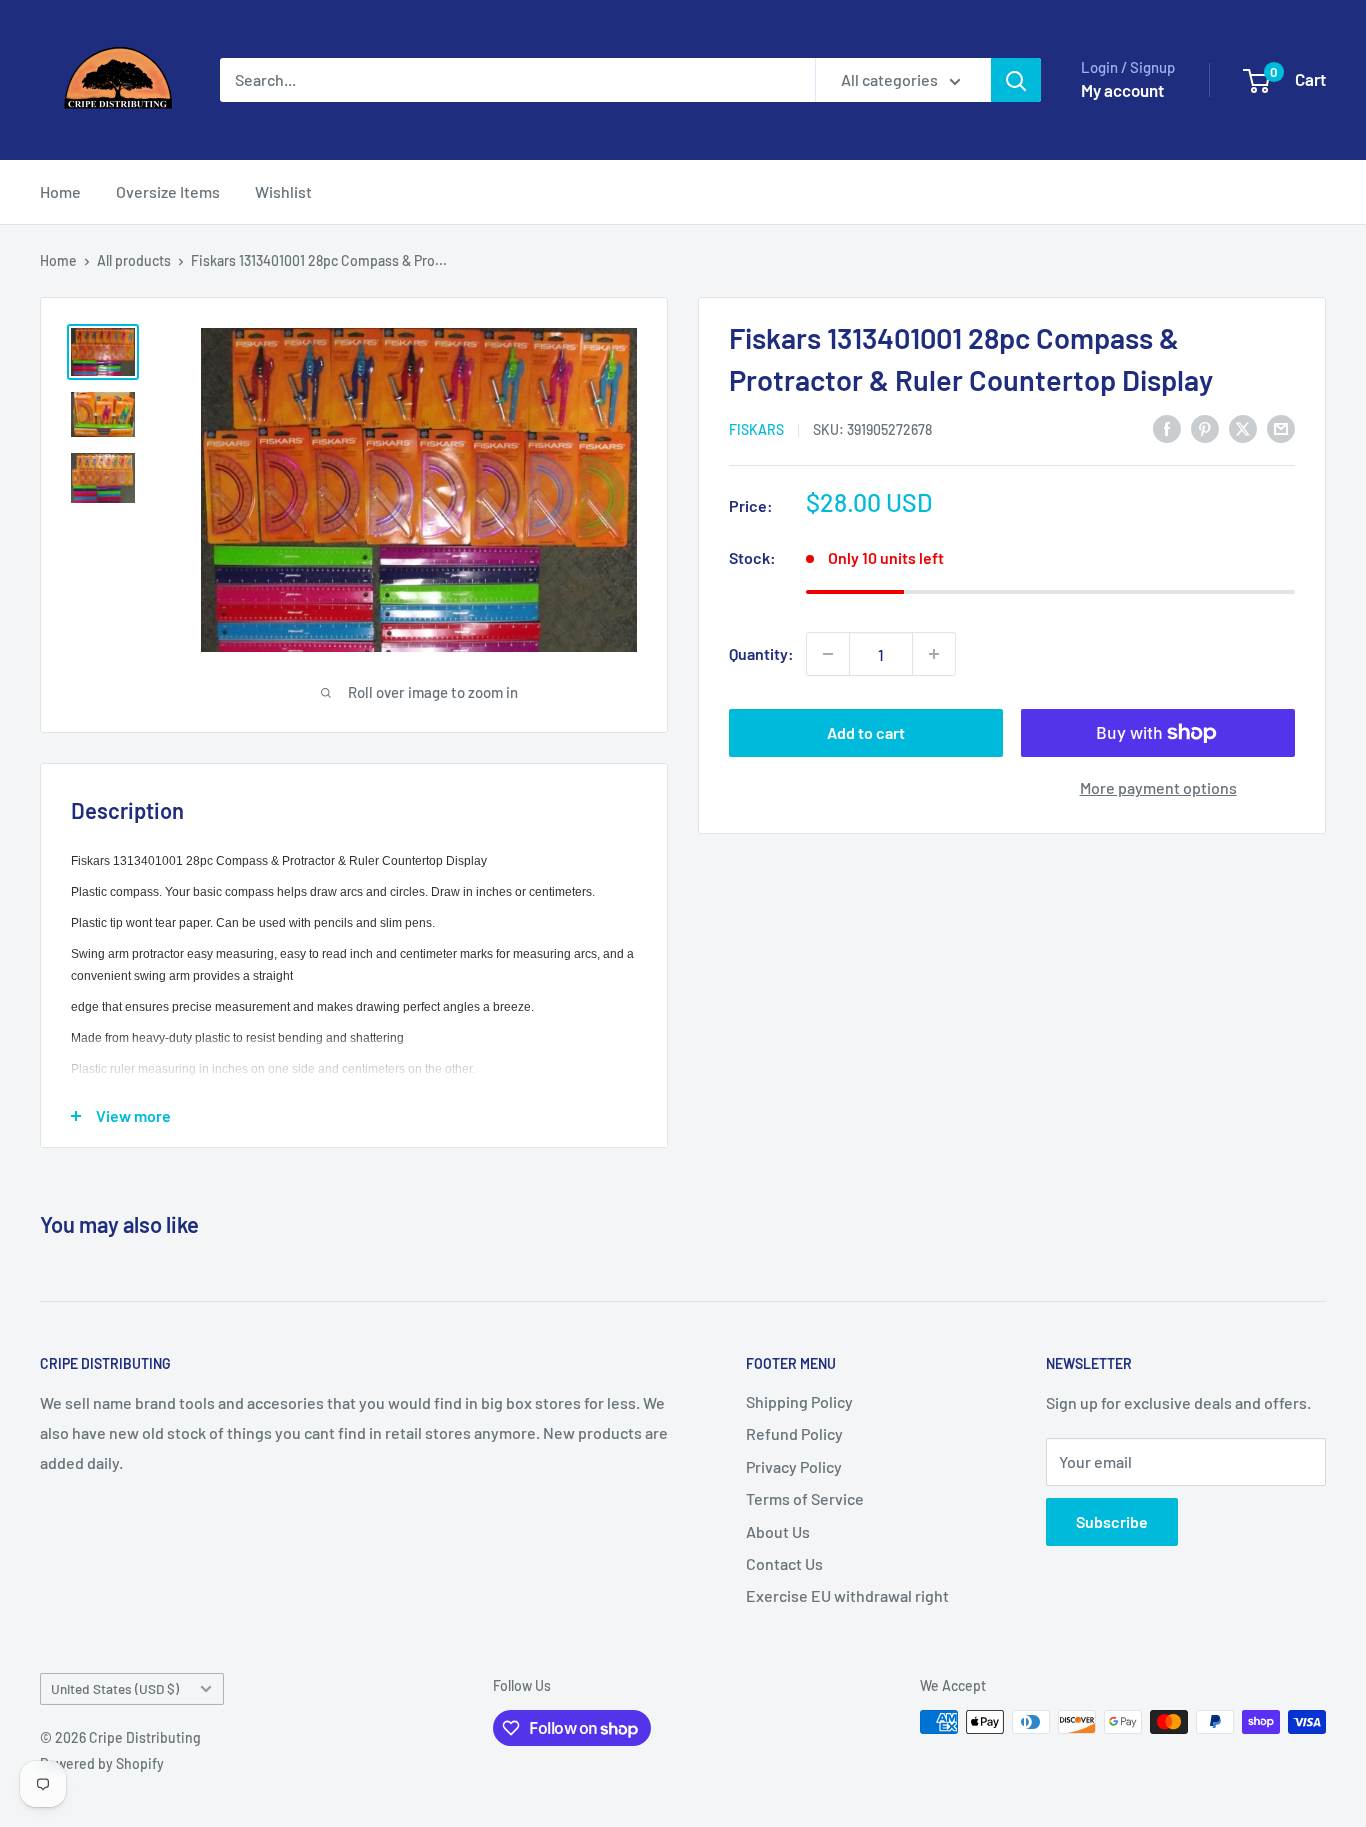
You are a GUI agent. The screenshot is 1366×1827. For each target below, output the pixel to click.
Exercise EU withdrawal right (847, 1595)
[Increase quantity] (934, 654)
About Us (778, 1531)
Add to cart (866, 732)
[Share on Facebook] (1167, 427)
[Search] (1016, 80)
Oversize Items (168, 191)
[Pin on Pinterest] (1205, 427)
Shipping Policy (799, 1401)
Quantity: (761, 653)
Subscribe (1112, 1521)
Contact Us (784, 1563)
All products (134, 260)
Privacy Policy (794, 1466)
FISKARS (756, 429)
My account (1122, 90)
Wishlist (283, 191)
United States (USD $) (115, 1688)
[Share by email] (1281, 427)
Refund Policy (794, 1433)
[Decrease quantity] (828, 654)
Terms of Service (805, 1498)
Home (60, 191)
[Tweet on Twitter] (1243, 427)
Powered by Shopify (102, 1763)
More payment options (1158, 787)
